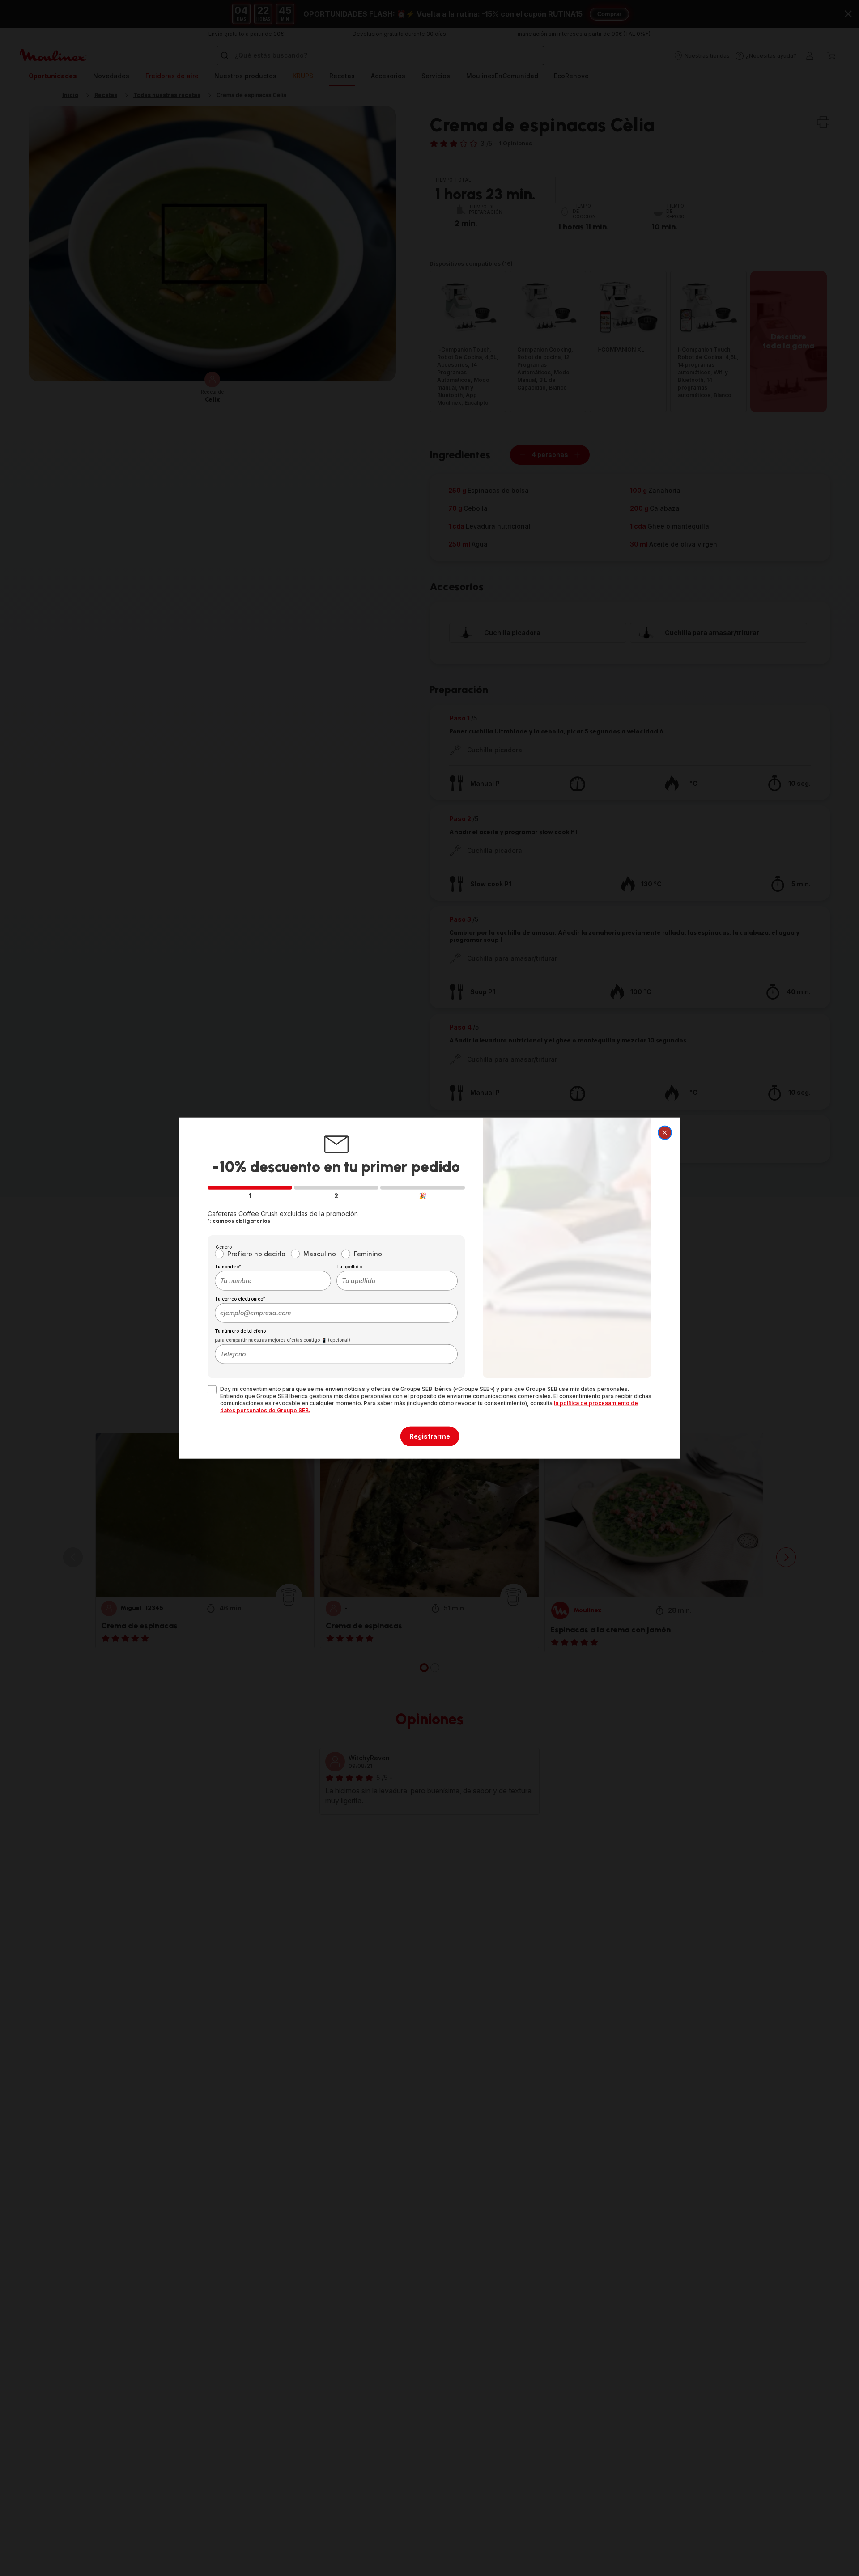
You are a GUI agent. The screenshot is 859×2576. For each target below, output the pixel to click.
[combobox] (273, 1280)
